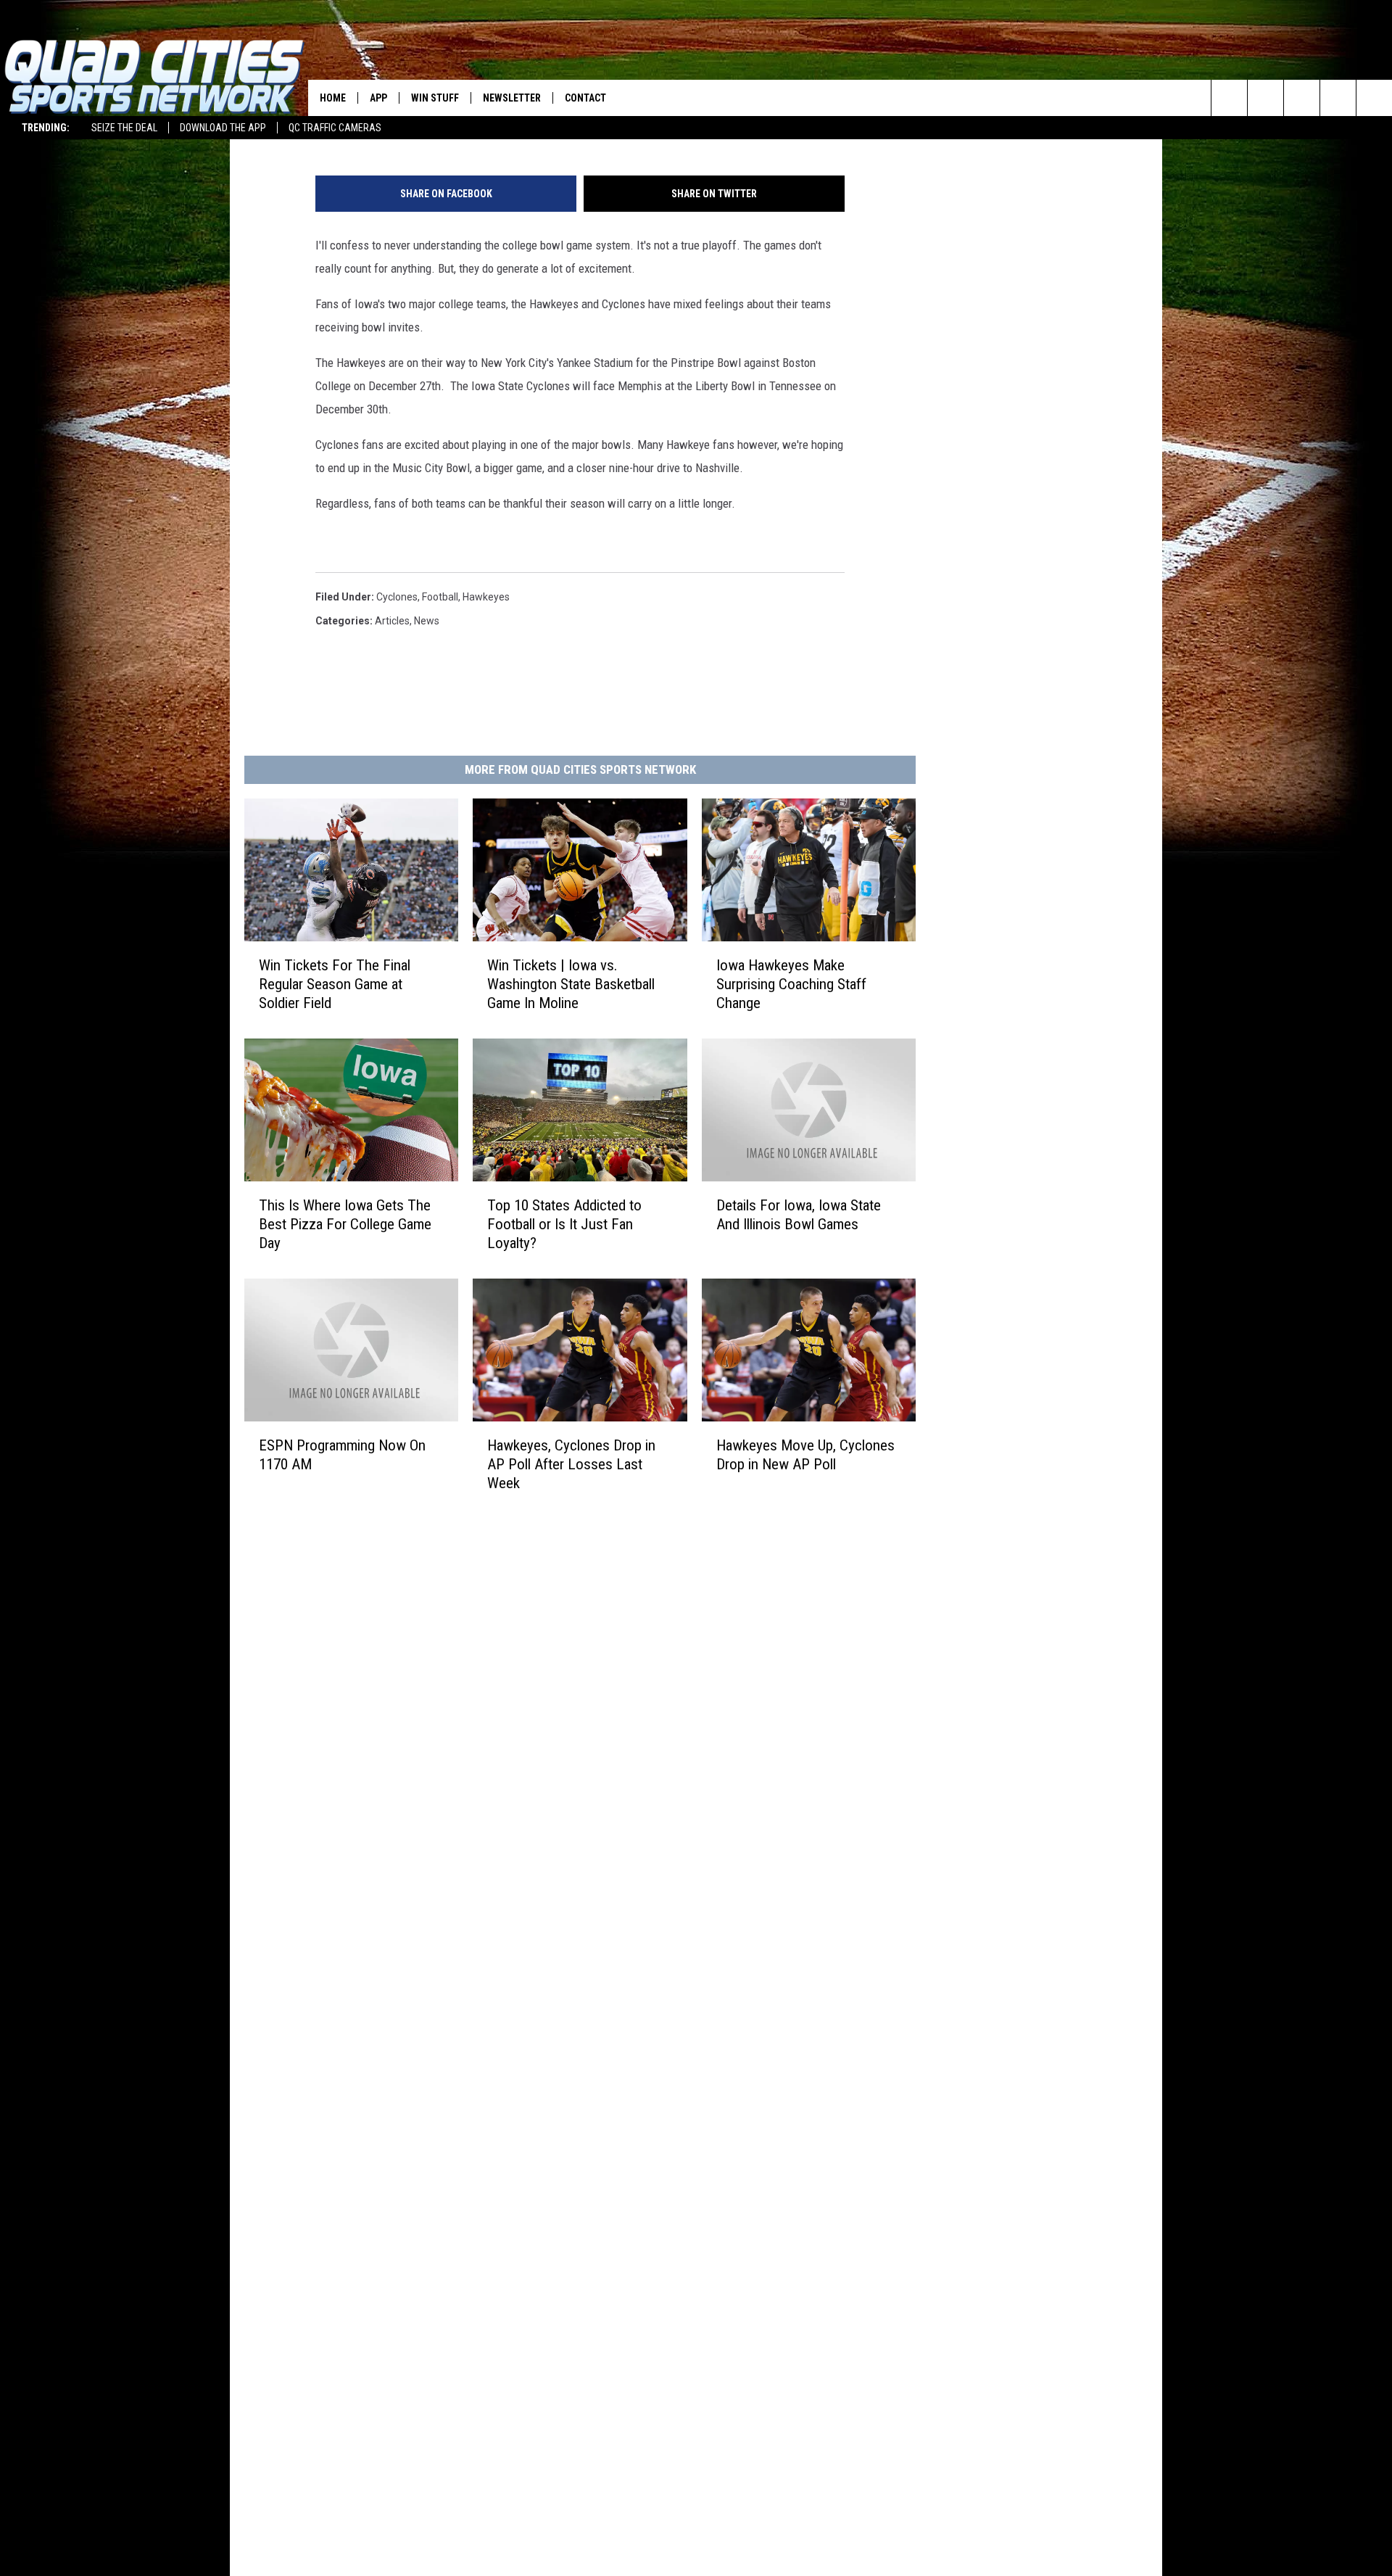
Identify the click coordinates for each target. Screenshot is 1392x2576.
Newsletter (512, 98)
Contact (585, 98)
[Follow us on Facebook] (1302, 98)
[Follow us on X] (1374, 98)
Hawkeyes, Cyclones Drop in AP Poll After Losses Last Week (571, 1464)
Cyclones (397, 597)
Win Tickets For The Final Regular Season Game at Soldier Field (335, 984)
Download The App (223, 128)
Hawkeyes (486, 597)
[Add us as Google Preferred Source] (1265, 98)
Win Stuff (435, 98)
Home (333, 98)
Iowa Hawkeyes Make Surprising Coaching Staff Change (791, 984)
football (440, 597)
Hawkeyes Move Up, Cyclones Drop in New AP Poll (805, 1455)
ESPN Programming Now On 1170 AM (342, 1455)
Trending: (46, 128)
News (427, 621)
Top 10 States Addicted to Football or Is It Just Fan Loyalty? (564, 1224)
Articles (392, 621)
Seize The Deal (124, 128)
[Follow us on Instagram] (1338, 98)
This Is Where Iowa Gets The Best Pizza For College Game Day (345, 1224)
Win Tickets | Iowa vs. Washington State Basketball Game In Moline (571, 984)
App (378, 98)
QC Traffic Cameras (335, 128)
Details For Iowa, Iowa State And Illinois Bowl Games (799, 1215)
